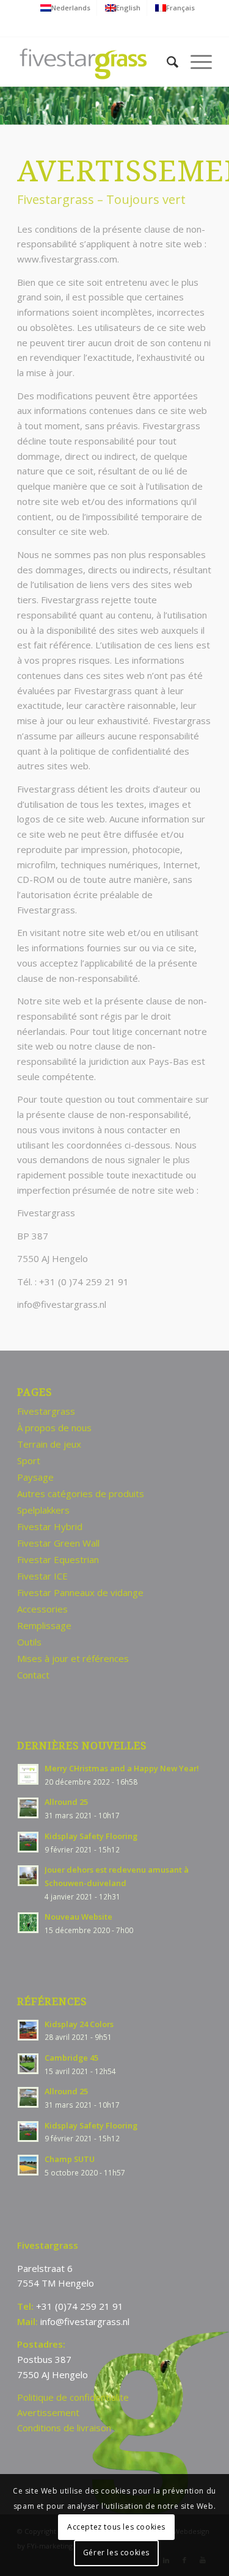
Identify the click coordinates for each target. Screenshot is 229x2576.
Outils (29, 1642)
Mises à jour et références (73, 1658)
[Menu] (195, 62)
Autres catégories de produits (81, 1493)
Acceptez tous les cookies (116, 2527)
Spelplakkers (43, 1510)
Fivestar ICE (42, 1576)
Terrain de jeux (49, 1444)
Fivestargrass (46, 1411)
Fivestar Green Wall (58, 1543)
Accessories (42, 1609)
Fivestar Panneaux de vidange (80, 1592)
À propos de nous (54, 1428)
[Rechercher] (166, 62)
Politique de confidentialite (73, 2397)
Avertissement (48, 2412)
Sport (29, 1460)
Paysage (35, 1477)
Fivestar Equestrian (58, 1559)
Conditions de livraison (64, 2428)
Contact (33, 1675)
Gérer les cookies (116, 2552)
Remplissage (44, 1625)
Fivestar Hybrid (50, 1526)
